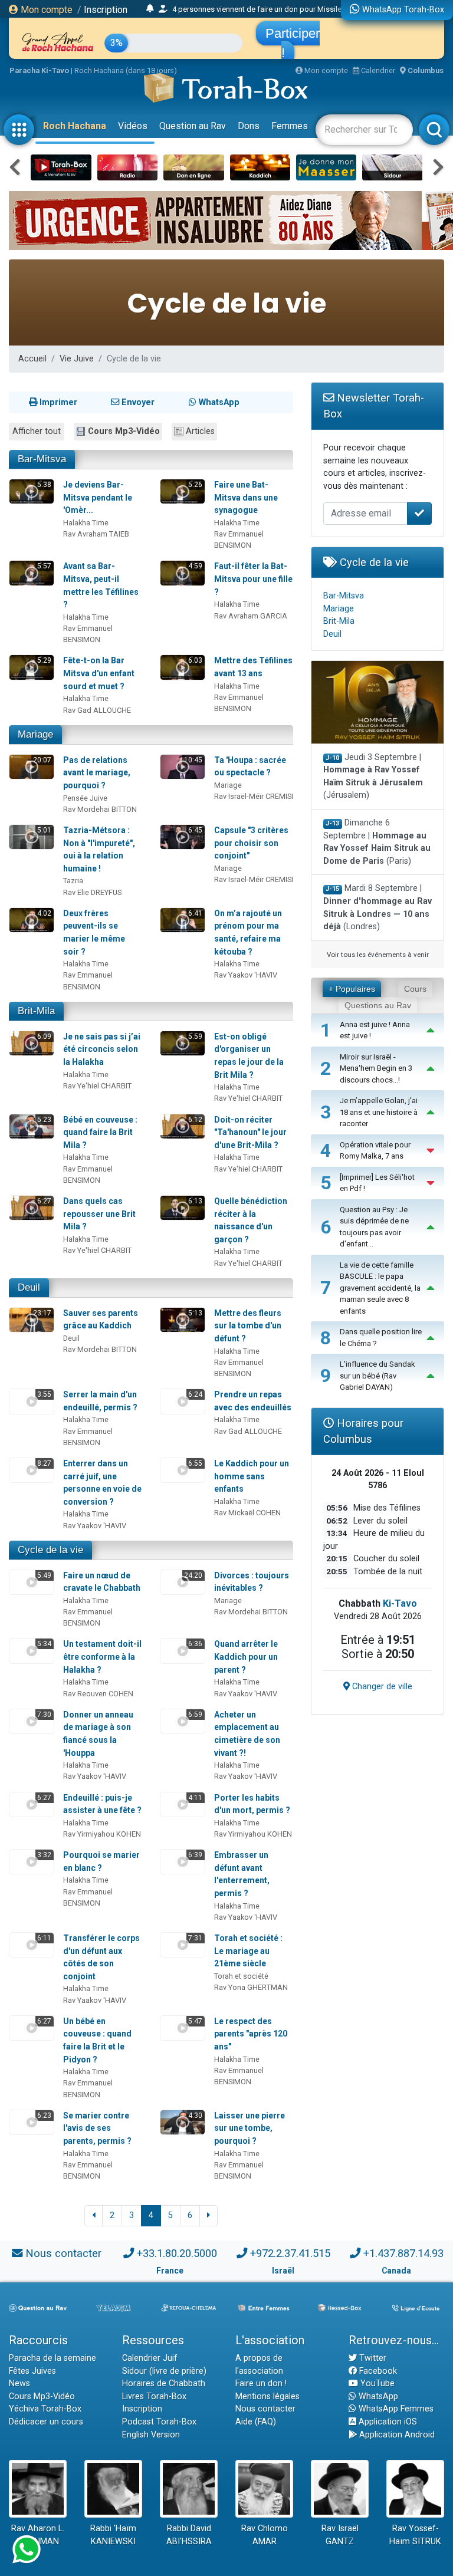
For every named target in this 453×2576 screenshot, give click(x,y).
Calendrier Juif (150, 2358)
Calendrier (377, 70)
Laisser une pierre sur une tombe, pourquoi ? (250, 2128)
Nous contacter (63, 2253)
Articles (200, 431)
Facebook (377, 2371)
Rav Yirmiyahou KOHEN (102, 1834)
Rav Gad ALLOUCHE (97, 710)
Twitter (372, 2358)
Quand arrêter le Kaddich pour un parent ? (246, 1657)
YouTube (376, 2383)
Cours (415, 989)
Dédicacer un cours (46, 2422)
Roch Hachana (75, 126)
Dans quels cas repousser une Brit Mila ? (99, 1214)
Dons (249, 126)
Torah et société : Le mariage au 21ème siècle (248, 1951)
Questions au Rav (378, 1005)
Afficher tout (37, 431)
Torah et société (241, 1976)
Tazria (73, 881)
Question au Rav (193, 126)
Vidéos (133, 126)
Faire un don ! (261, 2383)
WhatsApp (377, 2396)
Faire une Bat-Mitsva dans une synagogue (246, 497)
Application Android (396, 2435)
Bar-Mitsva (42, 459)
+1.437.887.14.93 (403, 2253)
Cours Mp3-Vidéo (124, 431)
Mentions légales (267, 2396)
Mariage (35, 734)
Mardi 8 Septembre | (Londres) (377, 907)
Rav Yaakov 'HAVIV (246, 975)
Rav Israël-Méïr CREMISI (254, 796)
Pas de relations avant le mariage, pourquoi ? (97, 773)
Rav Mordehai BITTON (100, 809)
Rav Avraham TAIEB (96, 534)
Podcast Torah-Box (159, 2422)
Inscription (106, 10)
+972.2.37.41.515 (290, 2253)
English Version (151, 2435)
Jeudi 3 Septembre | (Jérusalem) (373, 777)
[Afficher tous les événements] (150, 9)
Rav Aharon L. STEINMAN (38, 2535)
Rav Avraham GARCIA (251, 616)
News (19, 2383)
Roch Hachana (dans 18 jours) (126, 70)
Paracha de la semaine (52, 2358)
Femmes (290, 126)
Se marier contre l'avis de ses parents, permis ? (97, 2128)
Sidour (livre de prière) (164, 2371)
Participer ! (293, 43)
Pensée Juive (85, 798)
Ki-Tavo (400, 1603)
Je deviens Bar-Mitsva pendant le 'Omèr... (98, 497)
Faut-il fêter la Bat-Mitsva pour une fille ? (253, 579)
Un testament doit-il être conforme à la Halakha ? (102, 1657)
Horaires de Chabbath (164, 2383)
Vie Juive (77, 359)
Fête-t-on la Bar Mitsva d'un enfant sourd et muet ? (99, 673)
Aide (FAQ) (256, 2422)
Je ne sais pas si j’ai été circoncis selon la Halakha (102, 1049)
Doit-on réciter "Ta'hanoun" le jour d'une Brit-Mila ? (250, 1132)
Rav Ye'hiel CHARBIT (97, 1086)
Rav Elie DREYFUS (92, 892)
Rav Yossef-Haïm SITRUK (415, 2535)
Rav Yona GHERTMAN (251, 1987)
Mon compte (45, 10)
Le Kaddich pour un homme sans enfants (252, 1476)
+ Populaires (352, 989)
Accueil (32, 359)
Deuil (29, 1287)
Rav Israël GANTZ (340, 2535)
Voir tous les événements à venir (378, 955)
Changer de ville (381, 1687)
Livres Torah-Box (154, 2396)
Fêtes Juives (32, 2371)
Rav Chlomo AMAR (265, 2535)
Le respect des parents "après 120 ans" (251, 2034)
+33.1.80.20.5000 (177, 2253)
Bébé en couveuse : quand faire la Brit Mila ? (100, 1132)
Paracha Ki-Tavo (39, 70)
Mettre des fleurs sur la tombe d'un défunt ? (248, 1326)
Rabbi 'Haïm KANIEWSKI (113, 2535)
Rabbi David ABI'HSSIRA (189, 2535)
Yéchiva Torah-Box (45, 2409)
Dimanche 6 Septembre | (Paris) (377, 842)
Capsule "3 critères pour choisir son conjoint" (251, 843)
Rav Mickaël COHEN (247, 1513)
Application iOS (387, 2422)
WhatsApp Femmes (395, 2409)
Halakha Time (86, 523)
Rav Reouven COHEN (98, 1694)
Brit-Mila (36, 1011)
